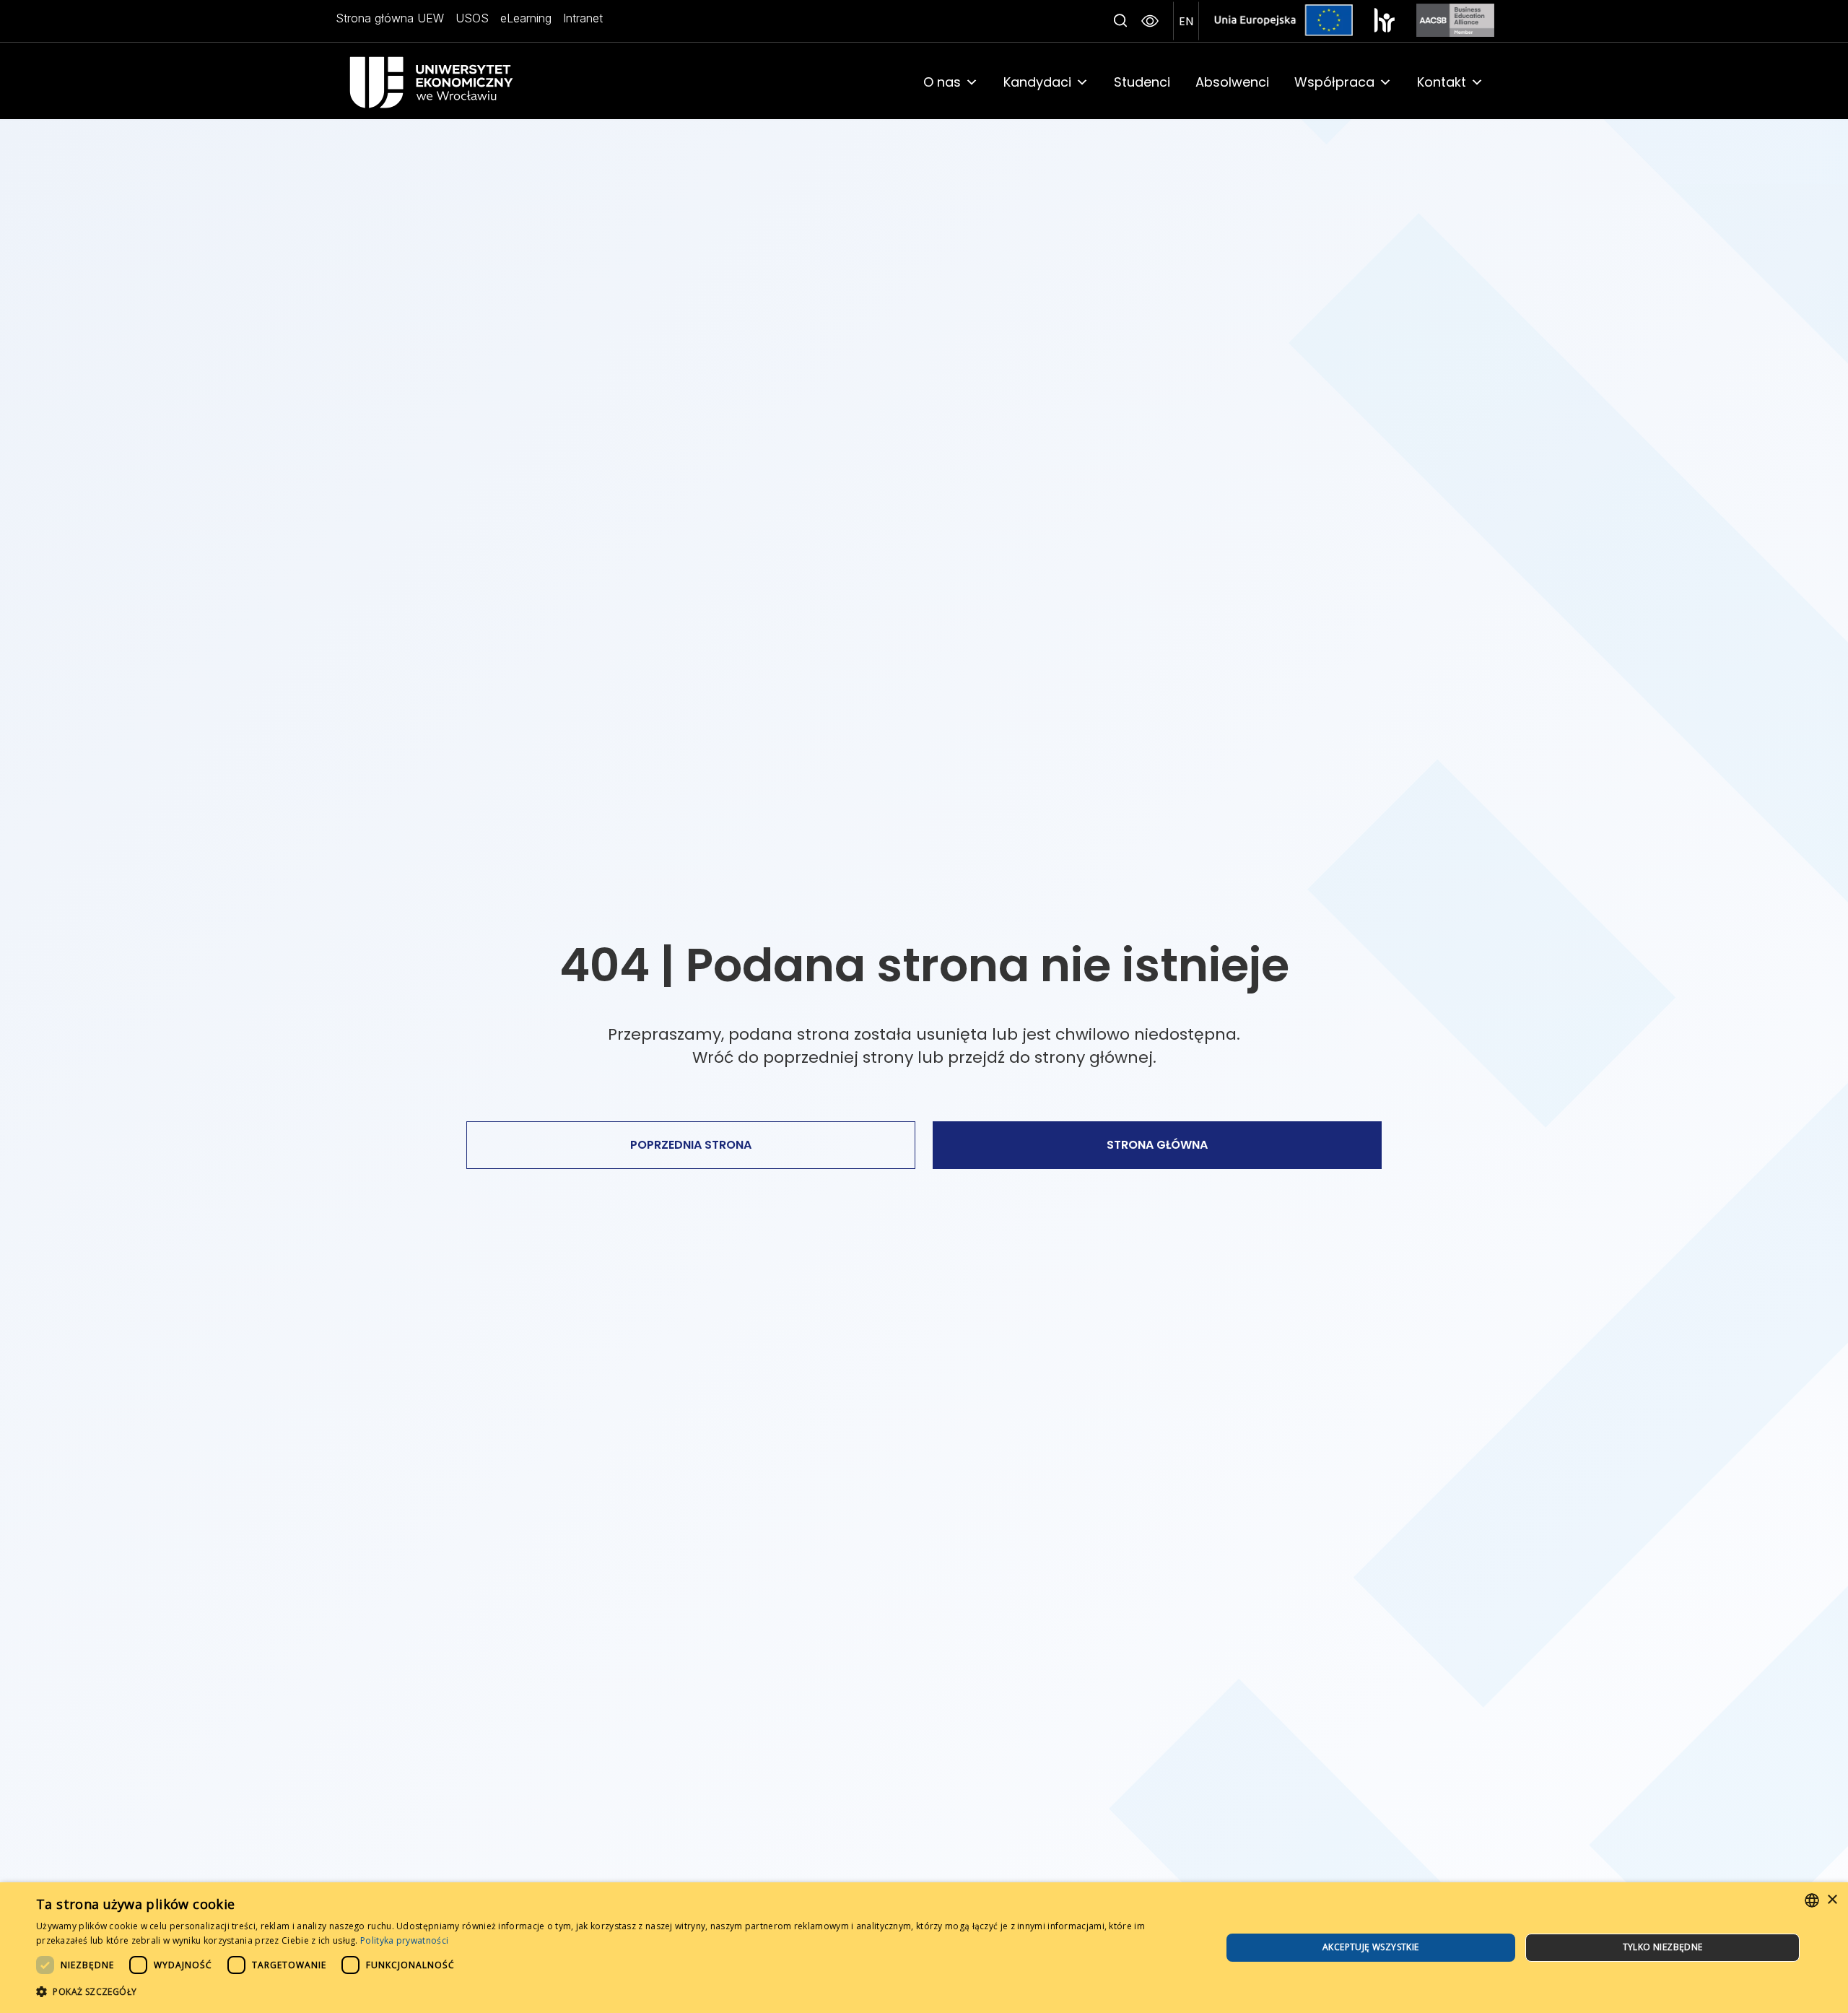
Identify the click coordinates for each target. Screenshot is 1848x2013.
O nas (942, 82)
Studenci (1142, 82)
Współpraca (1334, 82)
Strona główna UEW (390, 18)
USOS (472, 18)
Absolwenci (1232, 82)
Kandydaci (1037, 82)
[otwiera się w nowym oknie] (1385, 20)
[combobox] (1812, 1900)
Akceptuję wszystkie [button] (1371, 1947)
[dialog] (924, 1948)
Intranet (583, 18)
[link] (452, 82)
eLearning (526, 18)
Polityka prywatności (404, 1940)
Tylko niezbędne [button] (1663, 1947)
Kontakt (1442, 82)
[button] (1120, 21)
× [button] (1832, 1900)
